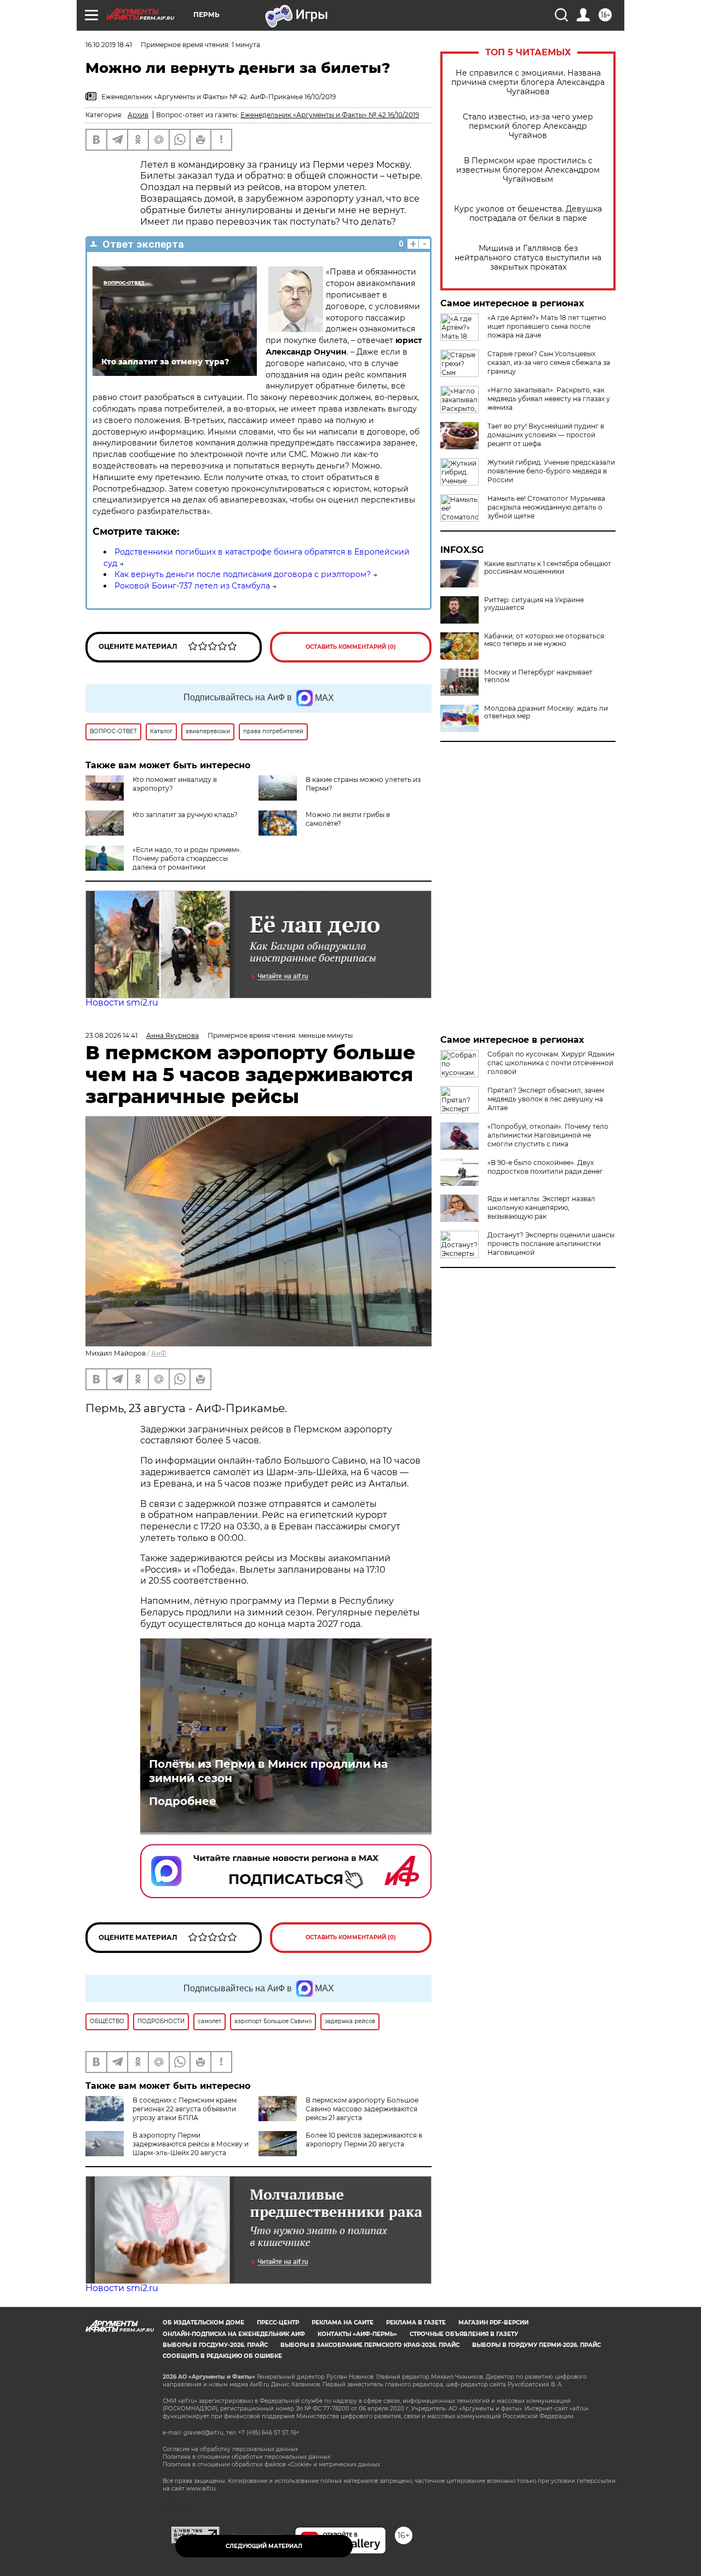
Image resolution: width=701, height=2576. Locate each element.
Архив (138, 115)
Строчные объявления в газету (464, 2334)
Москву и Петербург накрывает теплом (538, 676)
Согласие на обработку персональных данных (230, 2449)
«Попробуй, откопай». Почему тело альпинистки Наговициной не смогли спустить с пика (548, 1135)
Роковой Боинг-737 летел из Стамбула (192, 586)
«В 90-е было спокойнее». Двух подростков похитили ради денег (545, 1167)
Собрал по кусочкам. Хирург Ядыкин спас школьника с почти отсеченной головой (551, 1063)
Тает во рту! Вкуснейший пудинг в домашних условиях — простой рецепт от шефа (546, 435)
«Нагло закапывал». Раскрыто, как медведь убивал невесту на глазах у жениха (549, 399)
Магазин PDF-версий (493, 2323)
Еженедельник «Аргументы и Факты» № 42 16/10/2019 (330, 115)
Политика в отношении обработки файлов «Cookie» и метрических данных (271, 2464)
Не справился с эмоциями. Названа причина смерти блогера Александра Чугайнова (528, 82)
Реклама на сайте (343, 2323)
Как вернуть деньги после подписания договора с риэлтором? (243, 574)
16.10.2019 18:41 (109, 45)
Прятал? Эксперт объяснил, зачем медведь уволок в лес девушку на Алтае (546, 1099)
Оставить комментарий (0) (351, 647)
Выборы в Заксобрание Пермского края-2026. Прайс (370, 2345)
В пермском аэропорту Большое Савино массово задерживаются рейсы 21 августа (362, 2109)
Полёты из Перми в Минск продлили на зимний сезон (268, 1771)
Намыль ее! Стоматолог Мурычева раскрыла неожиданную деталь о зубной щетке (546, 507)
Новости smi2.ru (122, 1003)
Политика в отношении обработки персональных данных (246, 2457)
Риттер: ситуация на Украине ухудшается (534, 604)
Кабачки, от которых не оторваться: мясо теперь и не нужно (545, 640)
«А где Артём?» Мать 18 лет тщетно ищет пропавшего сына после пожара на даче (547, 326)
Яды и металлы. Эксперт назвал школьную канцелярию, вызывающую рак (541, 1207)
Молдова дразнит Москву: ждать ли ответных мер (546, 712)
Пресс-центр (278, 2323)
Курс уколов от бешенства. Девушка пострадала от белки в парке (528, 214)
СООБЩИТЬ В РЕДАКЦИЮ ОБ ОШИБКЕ (222, 2356)
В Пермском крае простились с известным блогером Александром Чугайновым (528, 170)
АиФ (159, 1353)
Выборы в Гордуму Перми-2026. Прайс (536, 2345)
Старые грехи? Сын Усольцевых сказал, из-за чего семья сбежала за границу (549, 362)
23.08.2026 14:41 (111, 1035)
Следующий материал (264, 2546)
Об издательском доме (203, 2323)
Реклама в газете (416, 2323)
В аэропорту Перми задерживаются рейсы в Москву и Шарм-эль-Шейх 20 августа (191, 2144)
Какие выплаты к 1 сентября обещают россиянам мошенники (548, 568)
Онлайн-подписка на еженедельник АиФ (234, 2334)
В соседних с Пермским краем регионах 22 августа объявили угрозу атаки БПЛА (185, 2109)
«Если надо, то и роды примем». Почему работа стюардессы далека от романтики (187, 858)
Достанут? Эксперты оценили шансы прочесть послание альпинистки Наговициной (551, 1244)
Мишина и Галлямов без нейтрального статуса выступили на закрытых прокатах (528, 258)
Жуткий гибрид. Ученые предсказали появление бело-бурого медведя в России (551, 471)
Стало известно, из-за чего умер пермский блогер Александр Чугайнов (528, 126)
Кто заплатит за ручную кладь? (185, 815)
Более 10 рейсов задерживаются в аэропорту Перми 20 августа (364, 2140)
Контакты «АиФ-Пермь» (357, 2334)
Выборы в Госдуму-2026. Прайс (215, 2345)
